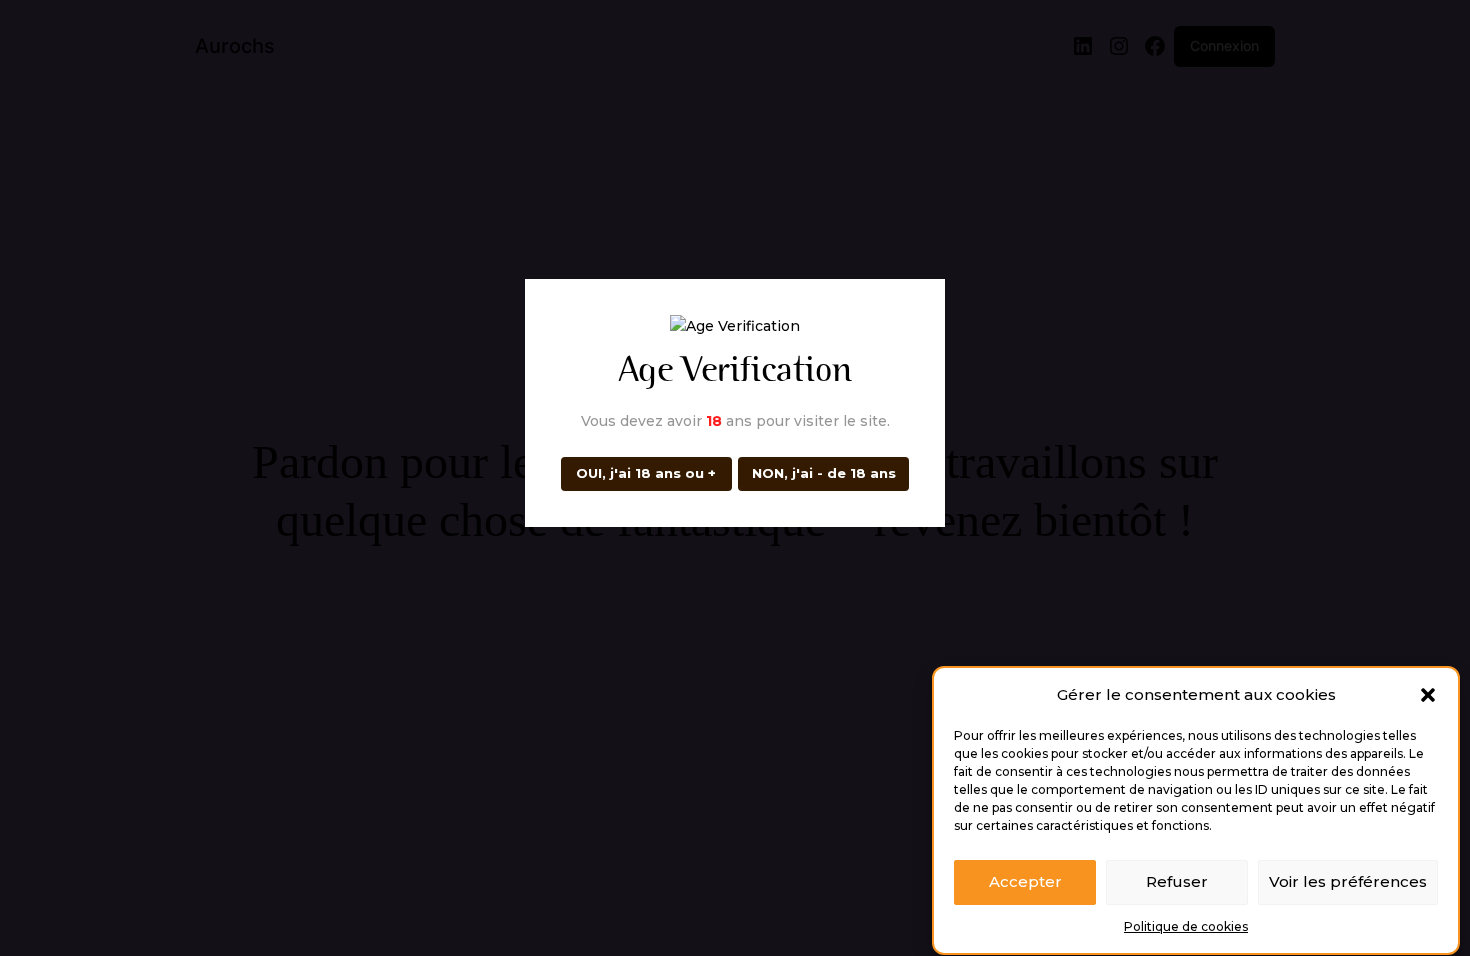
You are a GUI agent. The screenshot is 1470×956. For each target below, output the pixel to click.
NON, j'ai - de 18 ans (824, 473)
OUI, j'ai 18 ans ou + (646, 473)
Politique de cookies (1186, 926)
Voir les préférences (1348, 882)
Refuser (1177, 882)
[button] (1428, 695)
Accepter (1025, 882)
